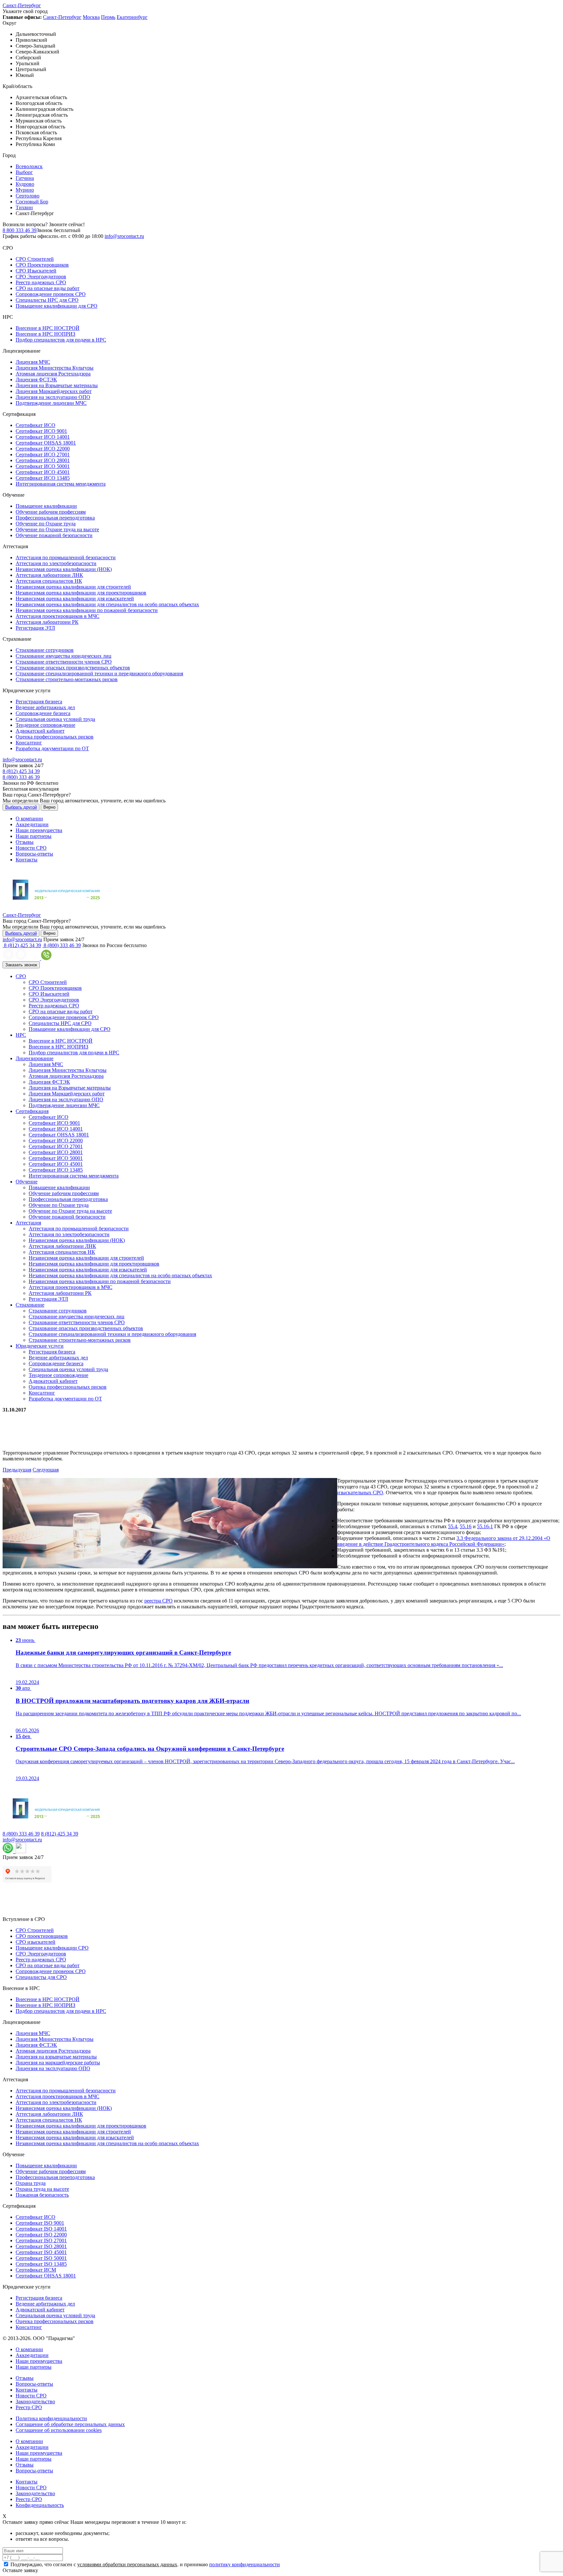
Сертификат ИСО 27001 (43, 454)
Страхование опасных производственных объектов (73, 668)
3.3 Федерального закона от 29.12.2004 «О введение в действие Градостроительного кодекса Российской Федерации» (444, 1541)
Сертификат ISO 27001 (41, 2240)
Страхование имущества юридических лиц (64, 656)
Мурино (25, 190)
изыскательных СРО (360, 1493)
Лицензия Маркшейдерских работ (54, 391)
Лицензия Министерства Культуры (55, 368)
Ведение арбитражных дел (45, 707)
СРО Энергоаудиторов (41, 277)
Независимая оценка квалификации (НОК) (64, 569)
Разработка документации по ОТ (52, 748)
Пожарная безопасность (42, 2195)
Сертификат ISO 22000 (41, 2235)
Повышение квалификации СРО (52, 1948)
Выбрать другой (21, 807)
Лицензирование (35, 1058)
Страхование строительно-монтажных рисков (67, 679)
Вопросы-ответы (34, 854)
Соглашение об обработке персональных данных (70, 2424)
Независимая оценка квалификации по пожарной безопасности (87, 610)
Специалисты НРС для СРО (47, 300)
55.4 (453, 1526)
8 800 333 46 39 (20, 230)
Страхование (30, 1305)
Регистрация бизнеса (39, 702)
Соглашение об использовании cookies (59, 2430)
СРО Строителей (35, 259)
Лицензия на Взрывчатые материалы (57, 385)
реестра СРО (159, 1601)
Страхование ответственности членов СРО (64, 662)
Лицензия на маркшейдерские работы (58, 2063)
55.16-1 (485, 1526)
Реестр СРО (29, 2407)
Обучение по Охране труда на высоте (57, 529)
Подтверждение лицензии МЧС (51, 403)
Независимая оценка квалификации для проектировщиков (81, 593)
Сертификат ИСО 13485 (43, 478)
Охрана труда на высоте (42, 2189)
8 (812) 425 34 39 (21, 771)
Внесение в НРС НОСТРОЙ (48, 328)
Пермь (108, 17)
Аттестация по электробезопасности (56, 563)
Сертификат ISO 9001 (40, 2223)
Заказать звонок (21, 965)
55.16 (466, 1526)
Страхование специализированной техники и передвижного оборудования (99, 673)
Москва (91, 17)
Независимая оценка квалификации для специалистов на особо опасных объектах (107, 604)
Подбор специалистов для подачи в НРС (61, 340)
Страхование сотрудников (45, 650)
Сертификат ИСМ (36, 2270)
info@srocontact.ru (124, 236)
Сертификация (32, 1111)
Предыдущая (17, 1470)
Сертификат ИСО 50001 (43, 466)
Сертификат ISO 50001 (41, 2258)
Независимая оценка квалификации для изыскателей (75, 599)
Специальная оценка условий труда (55, 719)
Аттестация (28, 1223)
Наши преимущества (39, 830)
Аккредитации (32, 824)
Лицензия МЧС (33, 362)
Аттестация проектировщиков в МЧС (58, 616)
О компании (29, 819)
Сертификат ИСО (36, 425)
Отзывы (25, 842)
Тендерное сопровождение (45, 725)
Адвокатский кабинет (40, 731)
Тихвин (24, 207)
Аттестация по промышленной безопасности (66, 557)
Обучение (27, 1182)
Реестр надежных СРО (41, 282)
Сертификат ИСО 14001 (43, 437)
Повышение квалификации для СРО (57, 306)
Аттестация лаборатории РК (47, 622)
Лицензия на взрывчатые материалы (56, 2057)
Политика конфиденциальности (51, 2418)
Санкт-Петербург (22, 5)
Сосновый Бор (32, 202)
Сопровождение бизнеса (43, 713)
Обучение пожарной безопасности (54, 535)
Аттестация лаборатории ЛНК (49, 575)
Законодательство (35, 2401)
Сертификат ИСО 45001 (43, 472)
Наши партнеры (34, 836)
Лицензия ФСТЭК (36, 380)
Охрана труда (31, 2183)
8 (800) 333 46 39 (21, 777)
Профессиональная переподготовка (55, 518)
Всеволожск (29, 166)
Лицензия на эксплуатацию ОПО (53, 397)
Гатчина (25, 178)
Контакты (27, 860)
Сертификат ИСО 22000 (43, 449)
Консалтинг (29, 743)
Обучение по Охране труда (46, 524)
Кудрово (25, 184)
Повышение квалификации (46, 506)
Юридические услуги (40, 1346)
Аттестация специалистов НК (49, 581)
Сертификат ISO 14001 (41, 2229)
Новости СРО (31, 848)
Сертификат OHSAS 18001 (46, 443)
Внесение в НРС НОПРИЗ (45, 334)
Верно (49, 807)
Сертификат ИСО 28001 (43, 460)
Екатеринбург (132, 17)
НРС (21, 1035)
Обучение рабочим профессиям (51, 512)
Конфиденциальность (40, 2505)
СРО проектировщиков (42, 1936)
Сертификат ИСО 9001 (41, 431)
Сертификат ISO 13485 (41, 2264)
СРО (21, 976)
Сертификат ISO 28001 (41, 2246)
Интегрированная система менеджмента (61, 484)
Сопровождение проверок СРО (51, 294)
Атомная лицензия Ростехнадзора (53, 374)
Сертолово (28, 196)
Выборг (24, 172)
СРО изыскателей (36, 1942)
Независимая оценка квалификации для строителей (73, 587)
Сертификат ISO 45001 (41, 2252)
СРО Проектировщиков (42, 265)
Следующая (46, 1470)
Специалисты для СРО (41, 1977)
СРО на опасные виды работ (48, 288)
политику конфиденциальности (245, 2564)
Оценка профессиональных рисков (55, 737)
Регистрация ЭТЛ (35, 628)
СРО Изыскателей (36, 271)
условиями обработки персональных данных (127, 2564)
